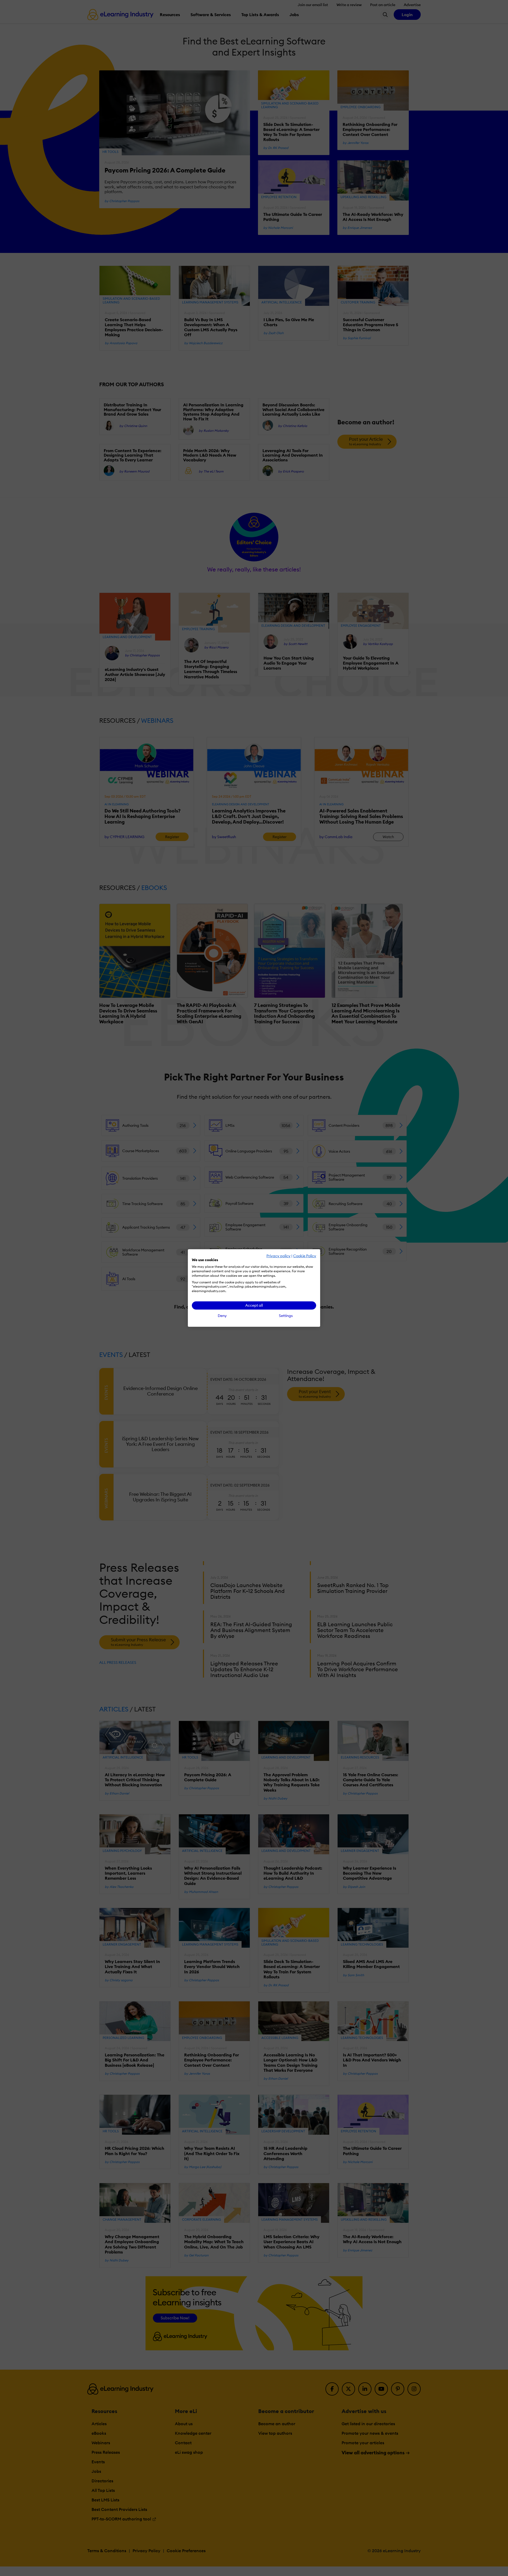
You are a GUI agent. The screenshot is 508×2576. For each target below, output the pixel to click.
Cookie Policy (305, 1256)
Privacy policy (278, 1256)
